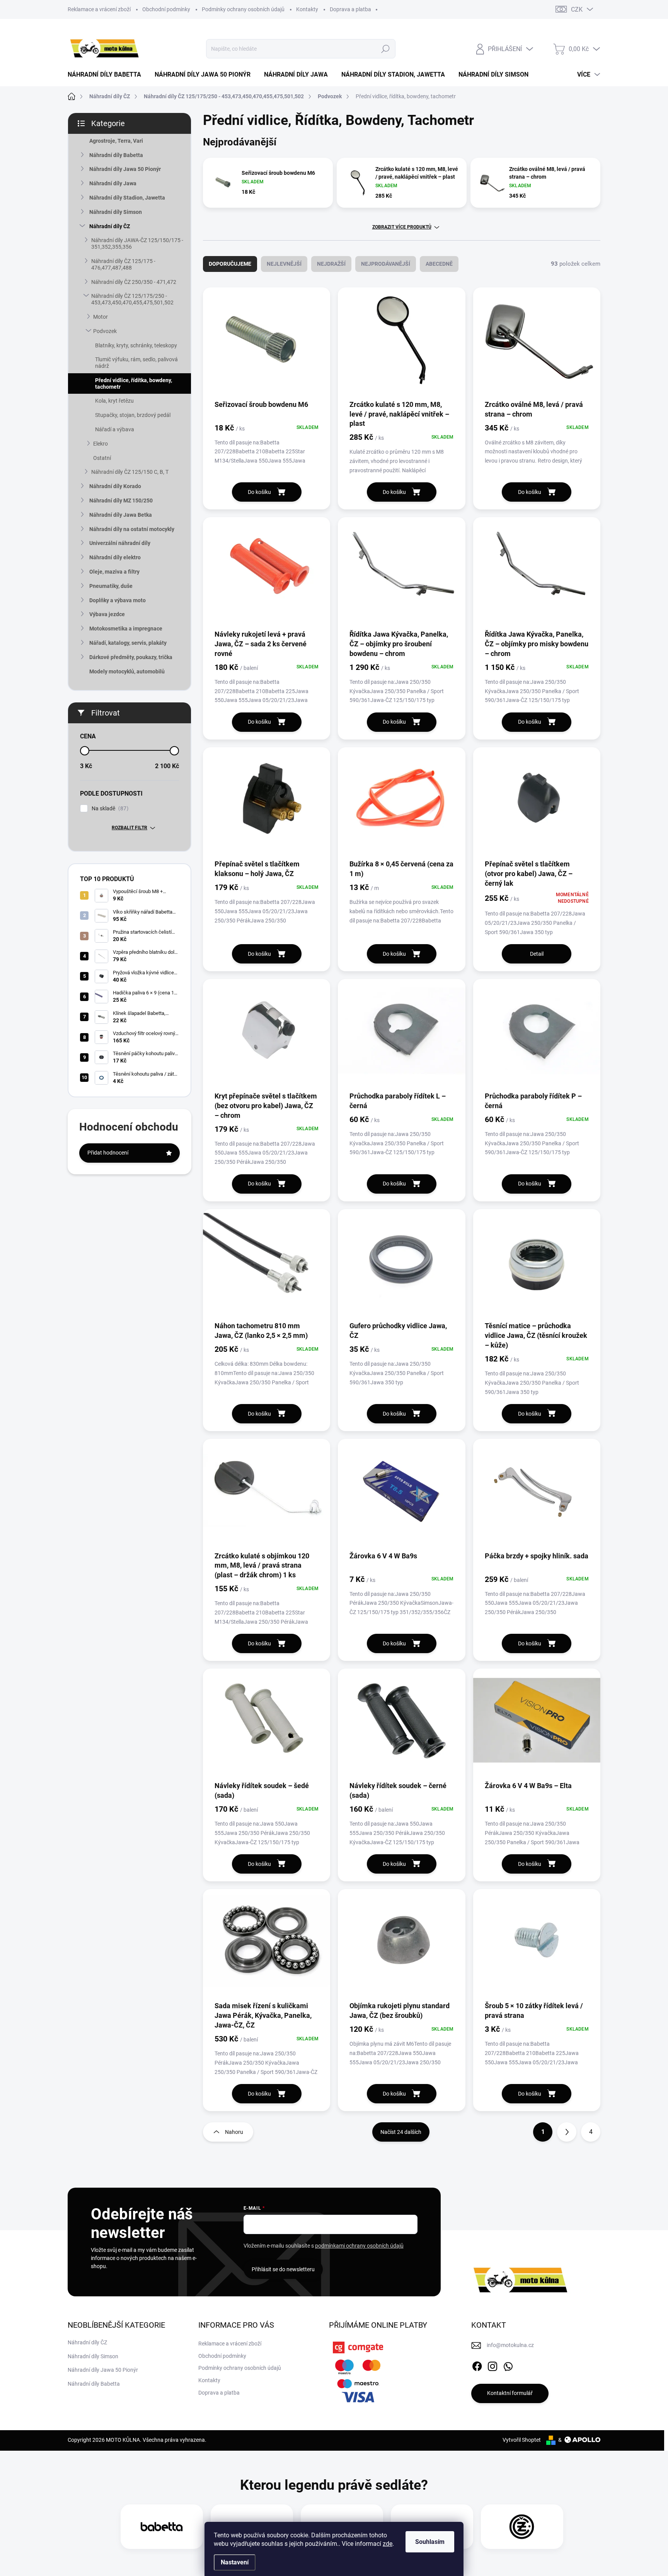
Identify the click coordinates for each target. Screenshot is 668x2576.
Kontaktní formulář (510, 2393)
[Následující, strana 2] (567, 2132)
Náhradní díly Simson (116, 212)
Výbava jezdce (107, 614)
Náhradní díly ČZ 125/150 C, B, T (130, 472)
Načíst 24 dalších (401, 2132)
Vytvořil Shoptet (522, 2440)
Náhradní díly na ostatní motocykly (132, 529)
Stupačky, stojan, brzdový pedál (133, 415)
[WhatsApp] (508, 2365)
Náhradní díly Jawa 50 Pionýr (125, 169)
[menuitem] (107, 75)
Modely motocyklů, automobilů (127, 671)
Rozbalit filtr (130, 828)
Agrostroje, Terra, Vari (116, 141)
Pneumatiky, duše (111, 586)
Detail (537, 954)
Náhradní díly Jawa (113, 183)
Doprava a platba (350, 9)
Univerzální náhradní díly (120, 543)
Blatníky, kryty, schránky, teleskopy (136, 345)
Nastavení (235, 2562)
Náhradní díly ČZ (110, 226)
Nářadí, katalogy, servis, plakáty (128, 643)
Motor (101, 317)
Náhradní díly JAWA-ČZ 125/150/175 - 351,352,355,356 (137, 243)
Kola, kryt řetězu (114, 401)
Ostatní (102, 458)
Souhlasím (430, 2542)
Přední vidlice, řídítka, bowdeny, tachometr (134, 383)
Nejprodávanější (386, 264)
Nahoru (234, 2132)
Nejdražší (331, 264)
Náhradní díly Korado (115, 486)
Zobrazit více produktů (402, 227)
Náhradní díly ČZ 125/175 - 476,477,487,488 (123, 264)
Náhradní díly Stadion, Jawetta (127, 198)
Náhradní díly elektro (115, 557)
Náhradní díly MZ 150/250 (121, 501)
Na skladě (109, 809)
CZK (577, 9)
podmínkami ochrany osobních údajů (359, 2246)
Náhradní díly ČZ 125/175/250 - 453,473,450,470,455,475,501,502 (132, 299)
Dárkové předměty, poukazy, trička (131, 657)
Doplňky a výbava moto (118, 600)
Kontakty (307, 9)
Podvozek (105, 331)
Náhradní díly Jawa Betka (121, 515)
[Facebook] (477, 2365)
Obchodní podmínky (166, 9)
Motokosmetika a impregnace (126, 629)
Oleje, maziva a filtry (114, 572)
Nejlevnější (284, 264)
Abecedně (439, 264)
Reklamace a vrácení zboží (99, 9)
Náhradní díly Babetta (116, 155)
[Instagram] (492, 2365)
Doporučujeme (230, 264)
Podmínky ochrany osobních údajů (243, 9)
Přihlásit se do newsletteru (283, 2269)
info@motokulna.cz (510, 2345)
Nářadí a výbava (115, 429)
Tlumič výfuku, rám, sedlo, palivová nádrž (136, 363)
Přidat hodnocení (108, 1153)
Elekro (101, 444)
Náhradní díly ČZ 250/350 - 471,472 (134, 282)
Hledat (385, 49)
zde (388, 2544)
